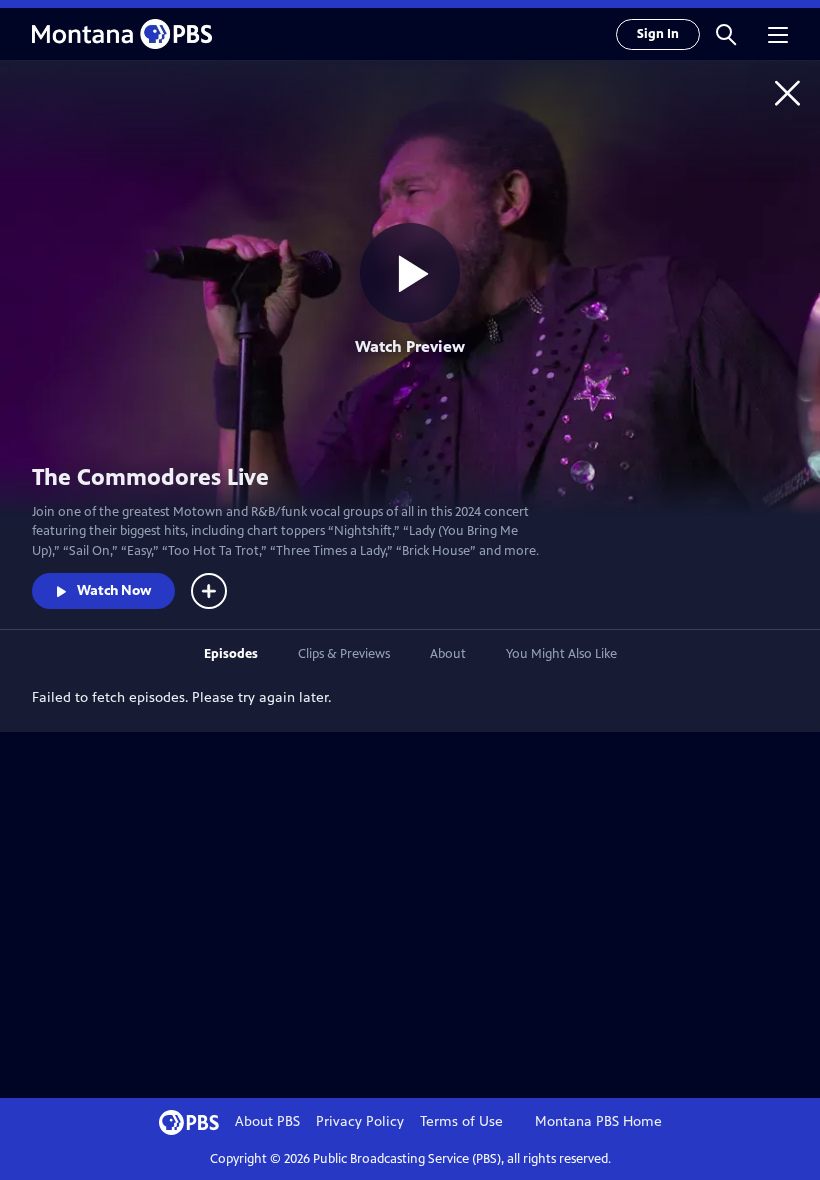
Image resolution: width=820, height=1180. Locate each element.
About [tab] (448, 654)
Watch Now (114, 590)
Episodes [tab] (231, 654)
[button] (726, 34)
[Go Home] (787, 92)
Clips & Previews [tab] (344, 654)
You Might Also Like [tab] (561, 654)
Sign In (658, 34)
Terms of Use (461, 1121)
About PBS (267, 1121)
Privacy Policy (360, 1121)
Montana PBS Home (598, 1121)
